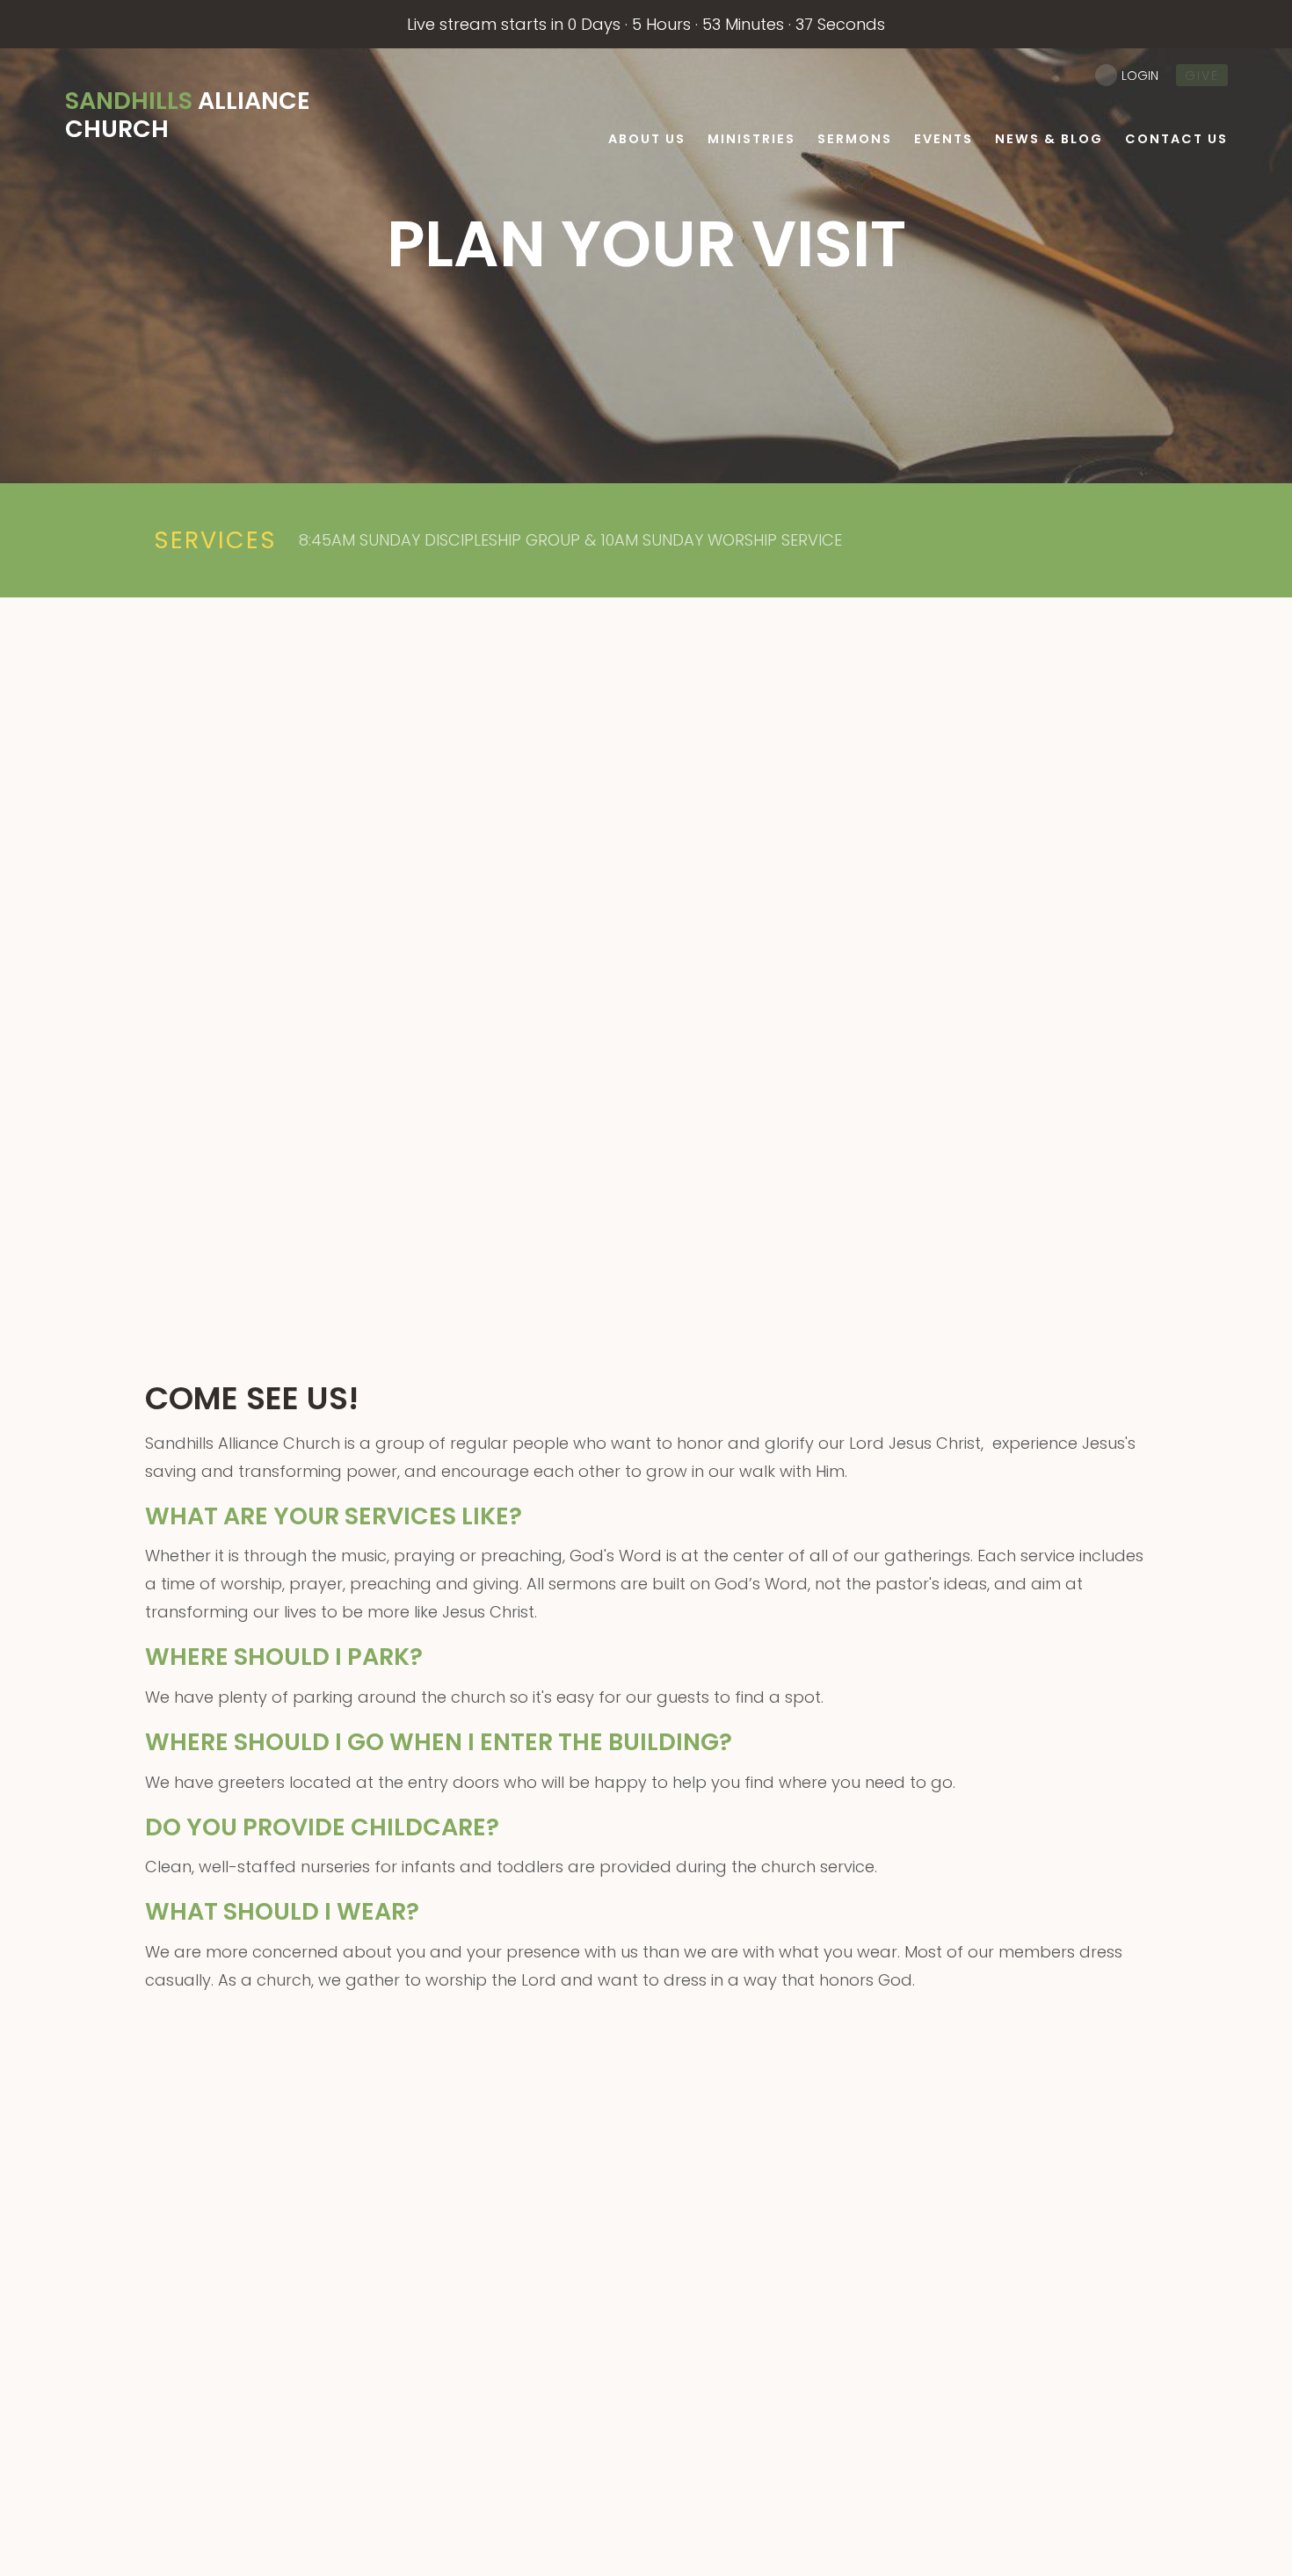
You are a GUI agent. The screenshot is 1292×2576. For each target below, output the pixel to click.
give (1202, 76)
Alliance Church (188, 115)
